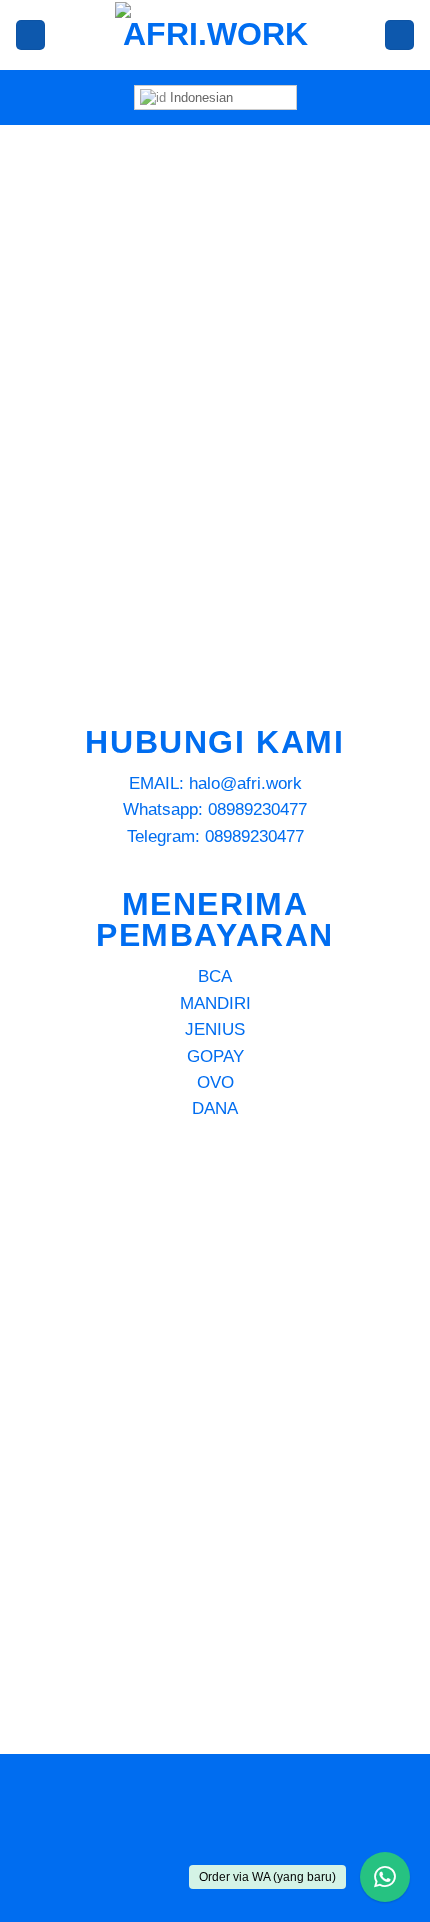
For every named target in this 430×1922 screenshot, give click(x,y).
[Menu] (30, 35)
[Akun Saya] (399, 35)
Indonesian (199, 97)
